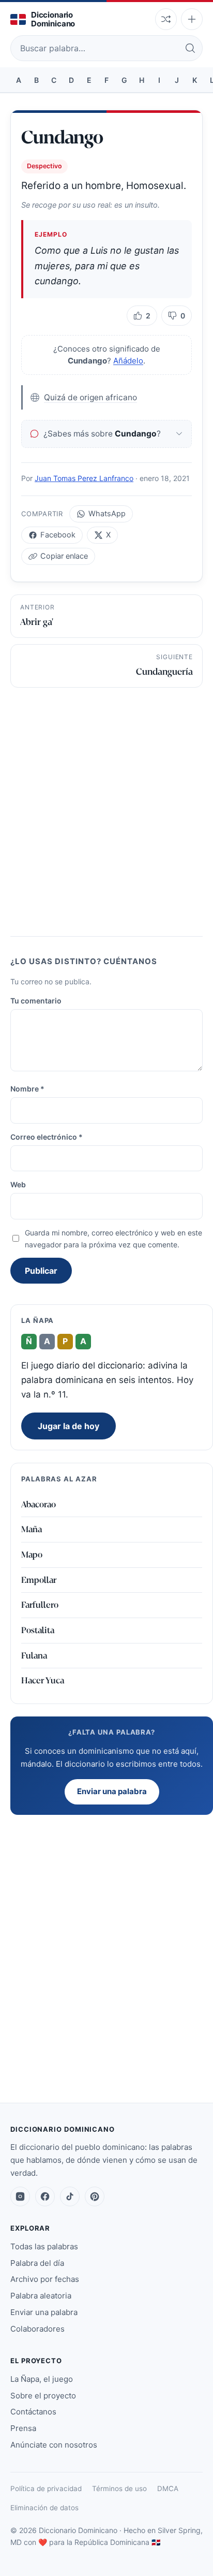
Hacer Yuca (43, 1680)
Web (18, 1184)
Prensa (23, 2428)
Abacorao (39, 1504)
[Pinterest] (95, 2196)
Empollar (39, 1580)
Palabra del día (37, 2263)
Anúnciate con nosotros (54, 2445)
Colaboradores (37, 2329)
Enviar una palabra (112, 1791)
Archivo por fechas (45, 2279)
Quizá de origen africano (90, 397)
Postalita (38, 1630)
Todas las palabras (44, 2246)
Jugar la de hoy (69, 1426)
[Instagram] (20, 2196)
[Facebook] (45, 2196)
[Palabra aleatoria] (166, 19)
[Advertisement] (106, 809)
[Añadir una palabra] (192, 19)
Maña (32, 1529)
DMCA (168, 2488)
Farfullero (40, 1605)
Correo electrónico (47, 1137)
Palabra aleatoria (41, 2296)
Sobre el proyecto (43, 2396)
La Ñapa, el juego (42, 2379)
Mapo (32, 1555)
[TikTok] (70, 2196)
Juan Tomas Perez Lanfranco (84, 478)
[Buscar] (190, 48)
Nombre (27, 1089)
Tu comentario (36, 1001)
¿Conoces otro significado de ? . (107, 355)
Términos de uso (119, 2488)
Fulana (34, 1656)
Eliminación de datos (44, 2508)
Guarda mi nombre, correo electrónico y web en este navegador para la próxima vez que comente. (113, 1239)
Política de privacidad (46, 2488)
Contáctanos (33, 2412)
